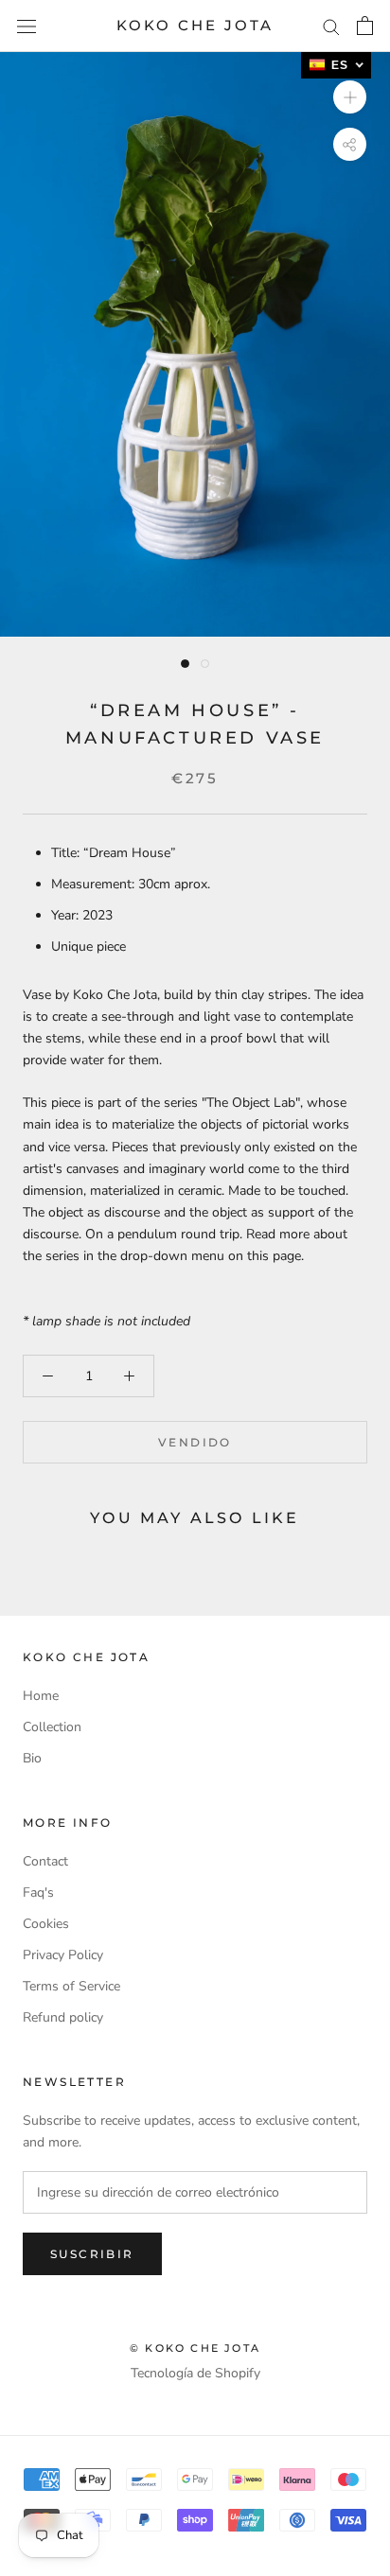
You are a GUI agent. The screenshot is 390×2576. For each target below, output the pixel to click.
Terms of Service (71, 1986)
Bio (32, 1758)
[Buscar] (331, 26)
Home (41, 1696)
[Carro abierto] (365, 26)
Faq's (38, 1893)
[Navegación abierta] (27, 26)
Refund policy (63, 2017)
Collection (52, 1727)
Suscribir (92, 2254)
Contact (45, 1861)
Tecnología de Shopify (195, 2373)
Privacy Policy (63, 1955)
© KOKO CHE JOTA (195, 2348)
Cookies (46, 1924)
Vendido (195, 1442)
